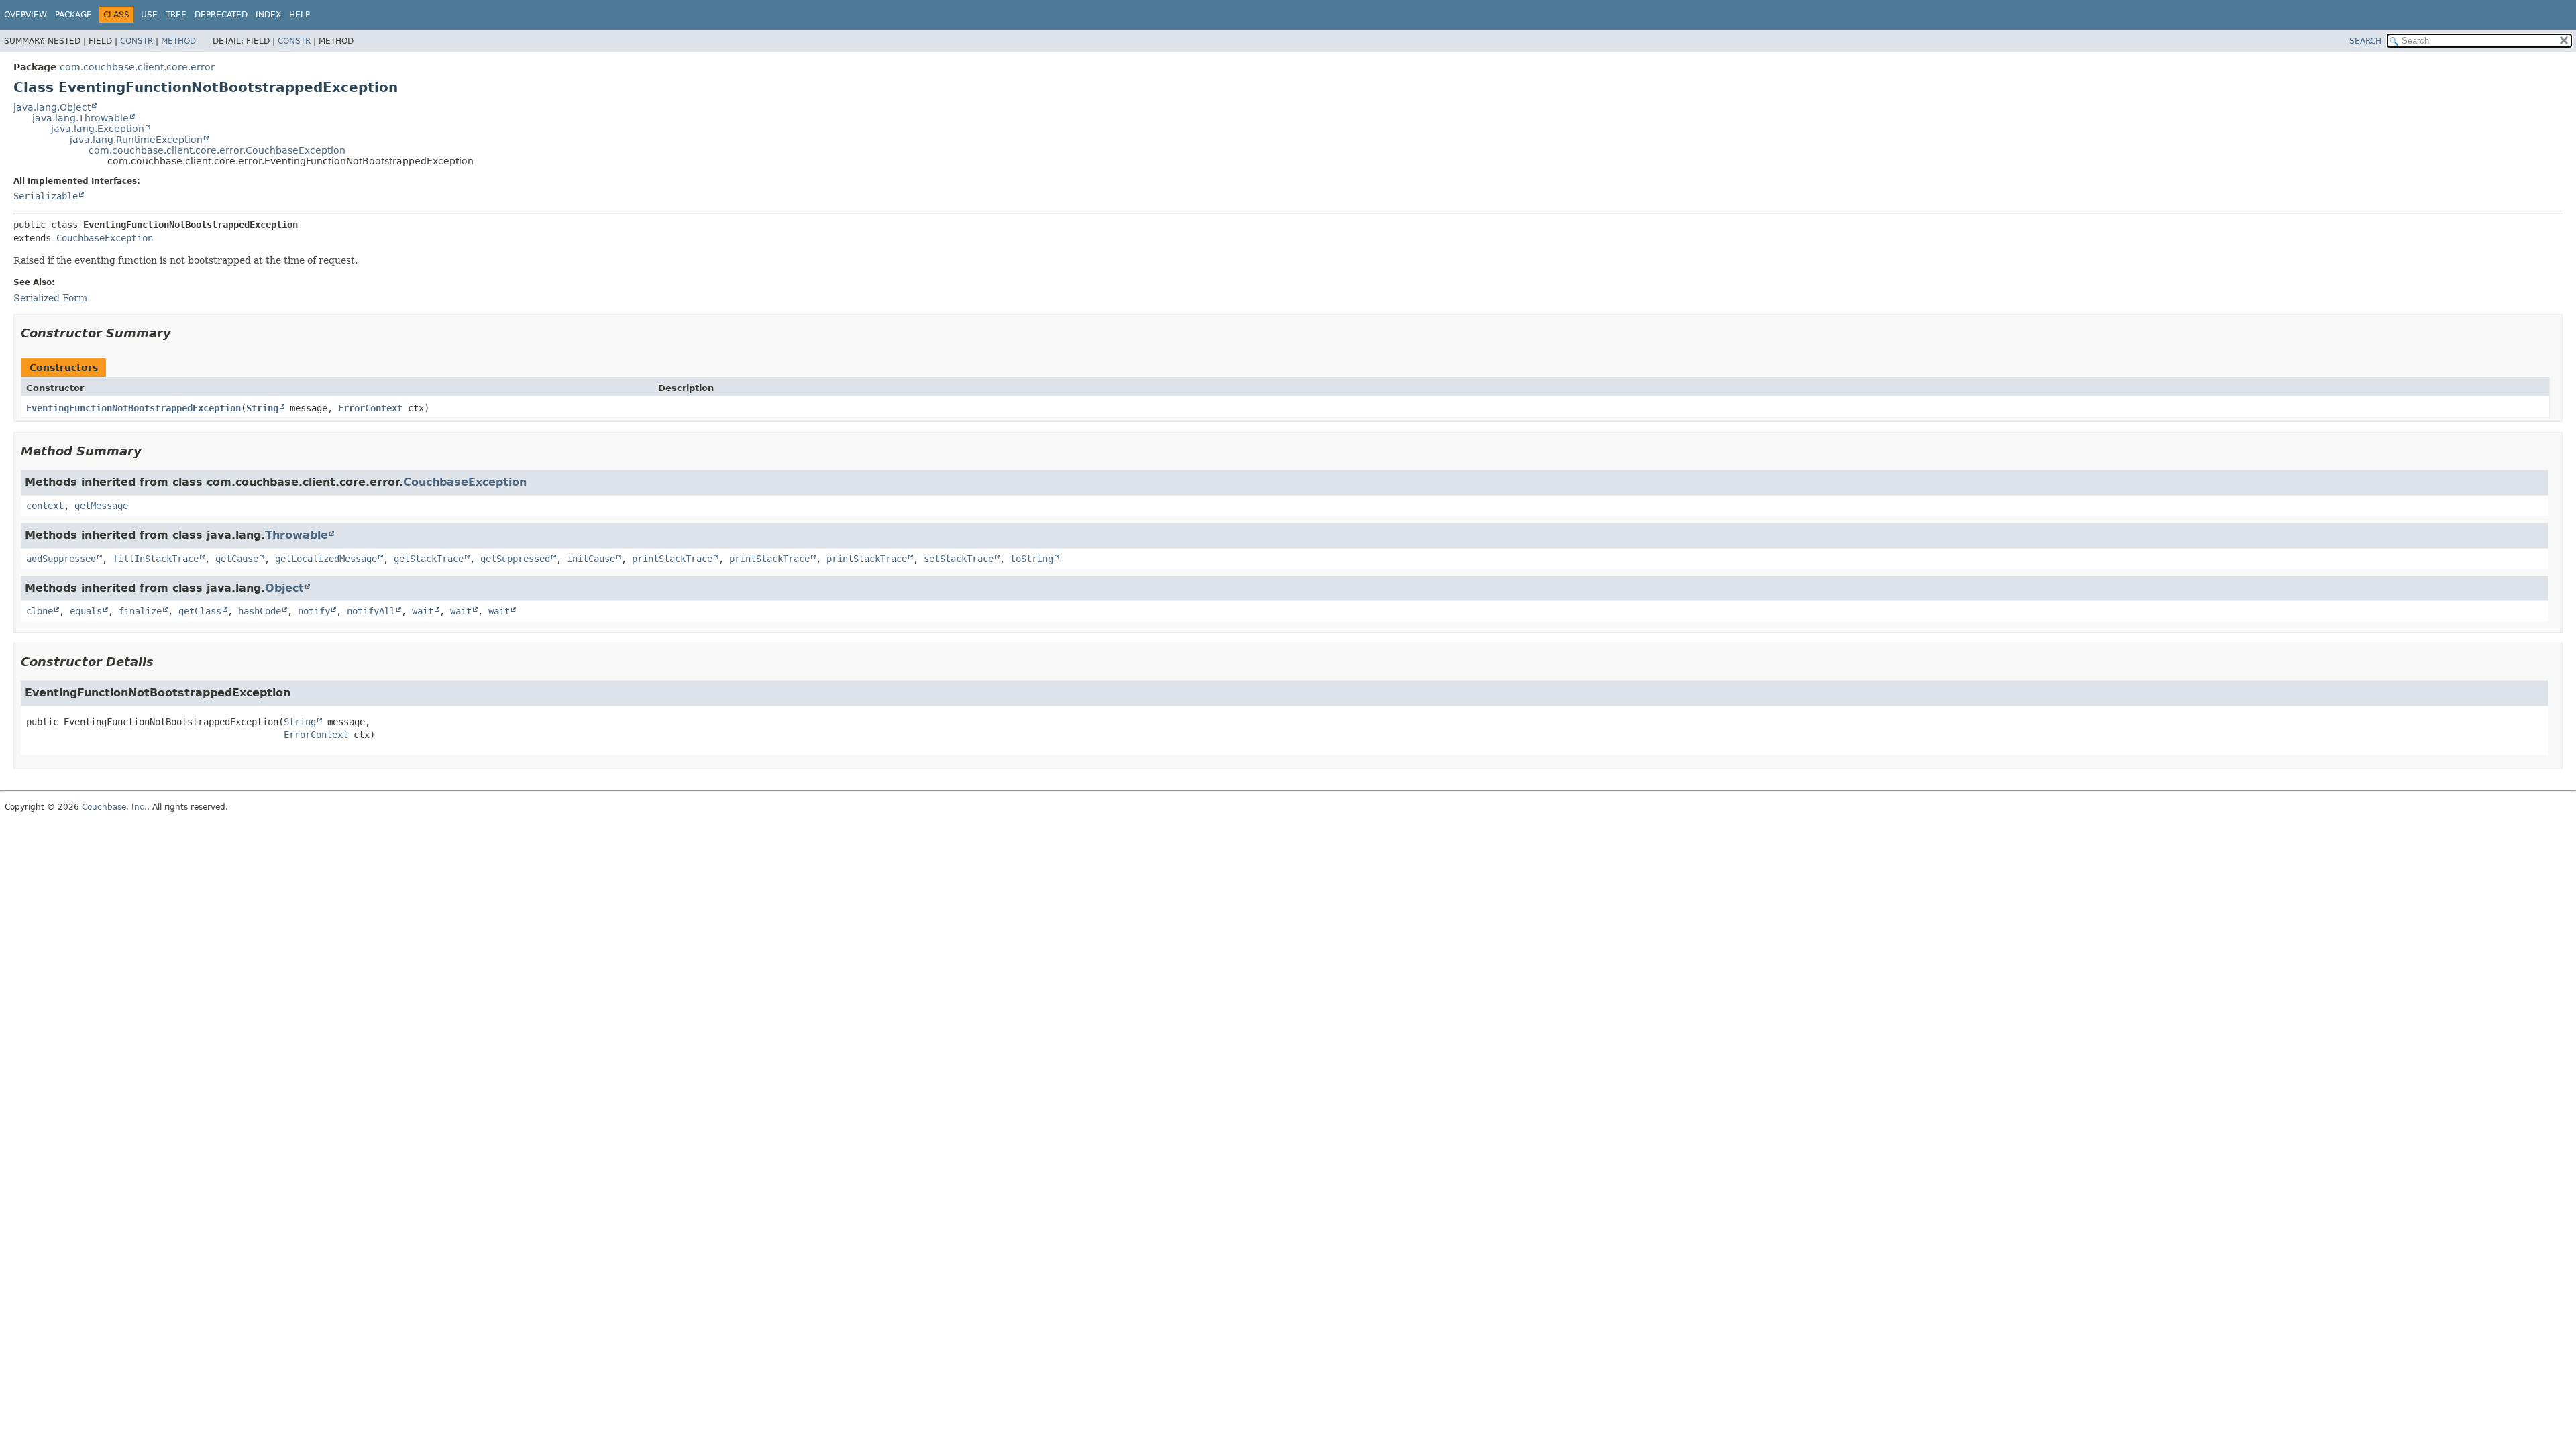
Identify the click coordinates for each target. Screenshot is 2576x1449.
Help (300, 15)
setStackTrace (959, 559)
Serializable (46, 196)
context (45, 506)
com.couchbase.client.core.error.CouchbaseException (217, 150)
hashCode (260, 611)
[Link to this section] (180, 333)
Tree (176, 15)
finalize (140, 611)
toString (1032, 559)
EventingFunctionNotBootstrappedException (133, 408)
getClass (200, 611)
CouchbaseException (105, 238)
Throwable (297, 535)
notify (314, 611)
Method (178, 41)
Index (268, 15)
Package (73, 15)
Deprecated (221, 15)
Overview (25, 15)
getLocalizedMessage (326, 559)
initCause (591, 559)
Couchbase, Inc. (114, 807)
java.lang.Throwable (80, 118)
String (262, 408)
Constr (137, 41)
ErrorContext (370, 408)
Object (284, 588)
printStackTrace (672, 559)
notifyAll (371, 611)
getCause (237, 559)
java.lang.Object (52, 107)
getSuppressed (515, 559)
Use (149, 15)
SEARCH (2365, 41)
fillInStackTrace (156, 559)
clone (40, 611)
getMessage (101, 506)
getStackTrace (429, 559)
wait (423, 611)
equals (86, 611)
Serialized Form (50, 298)
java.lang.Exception (98, 129)
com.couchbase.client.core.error (137, 67)
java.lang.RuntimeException (136, 140)
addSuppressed (61, 559)
